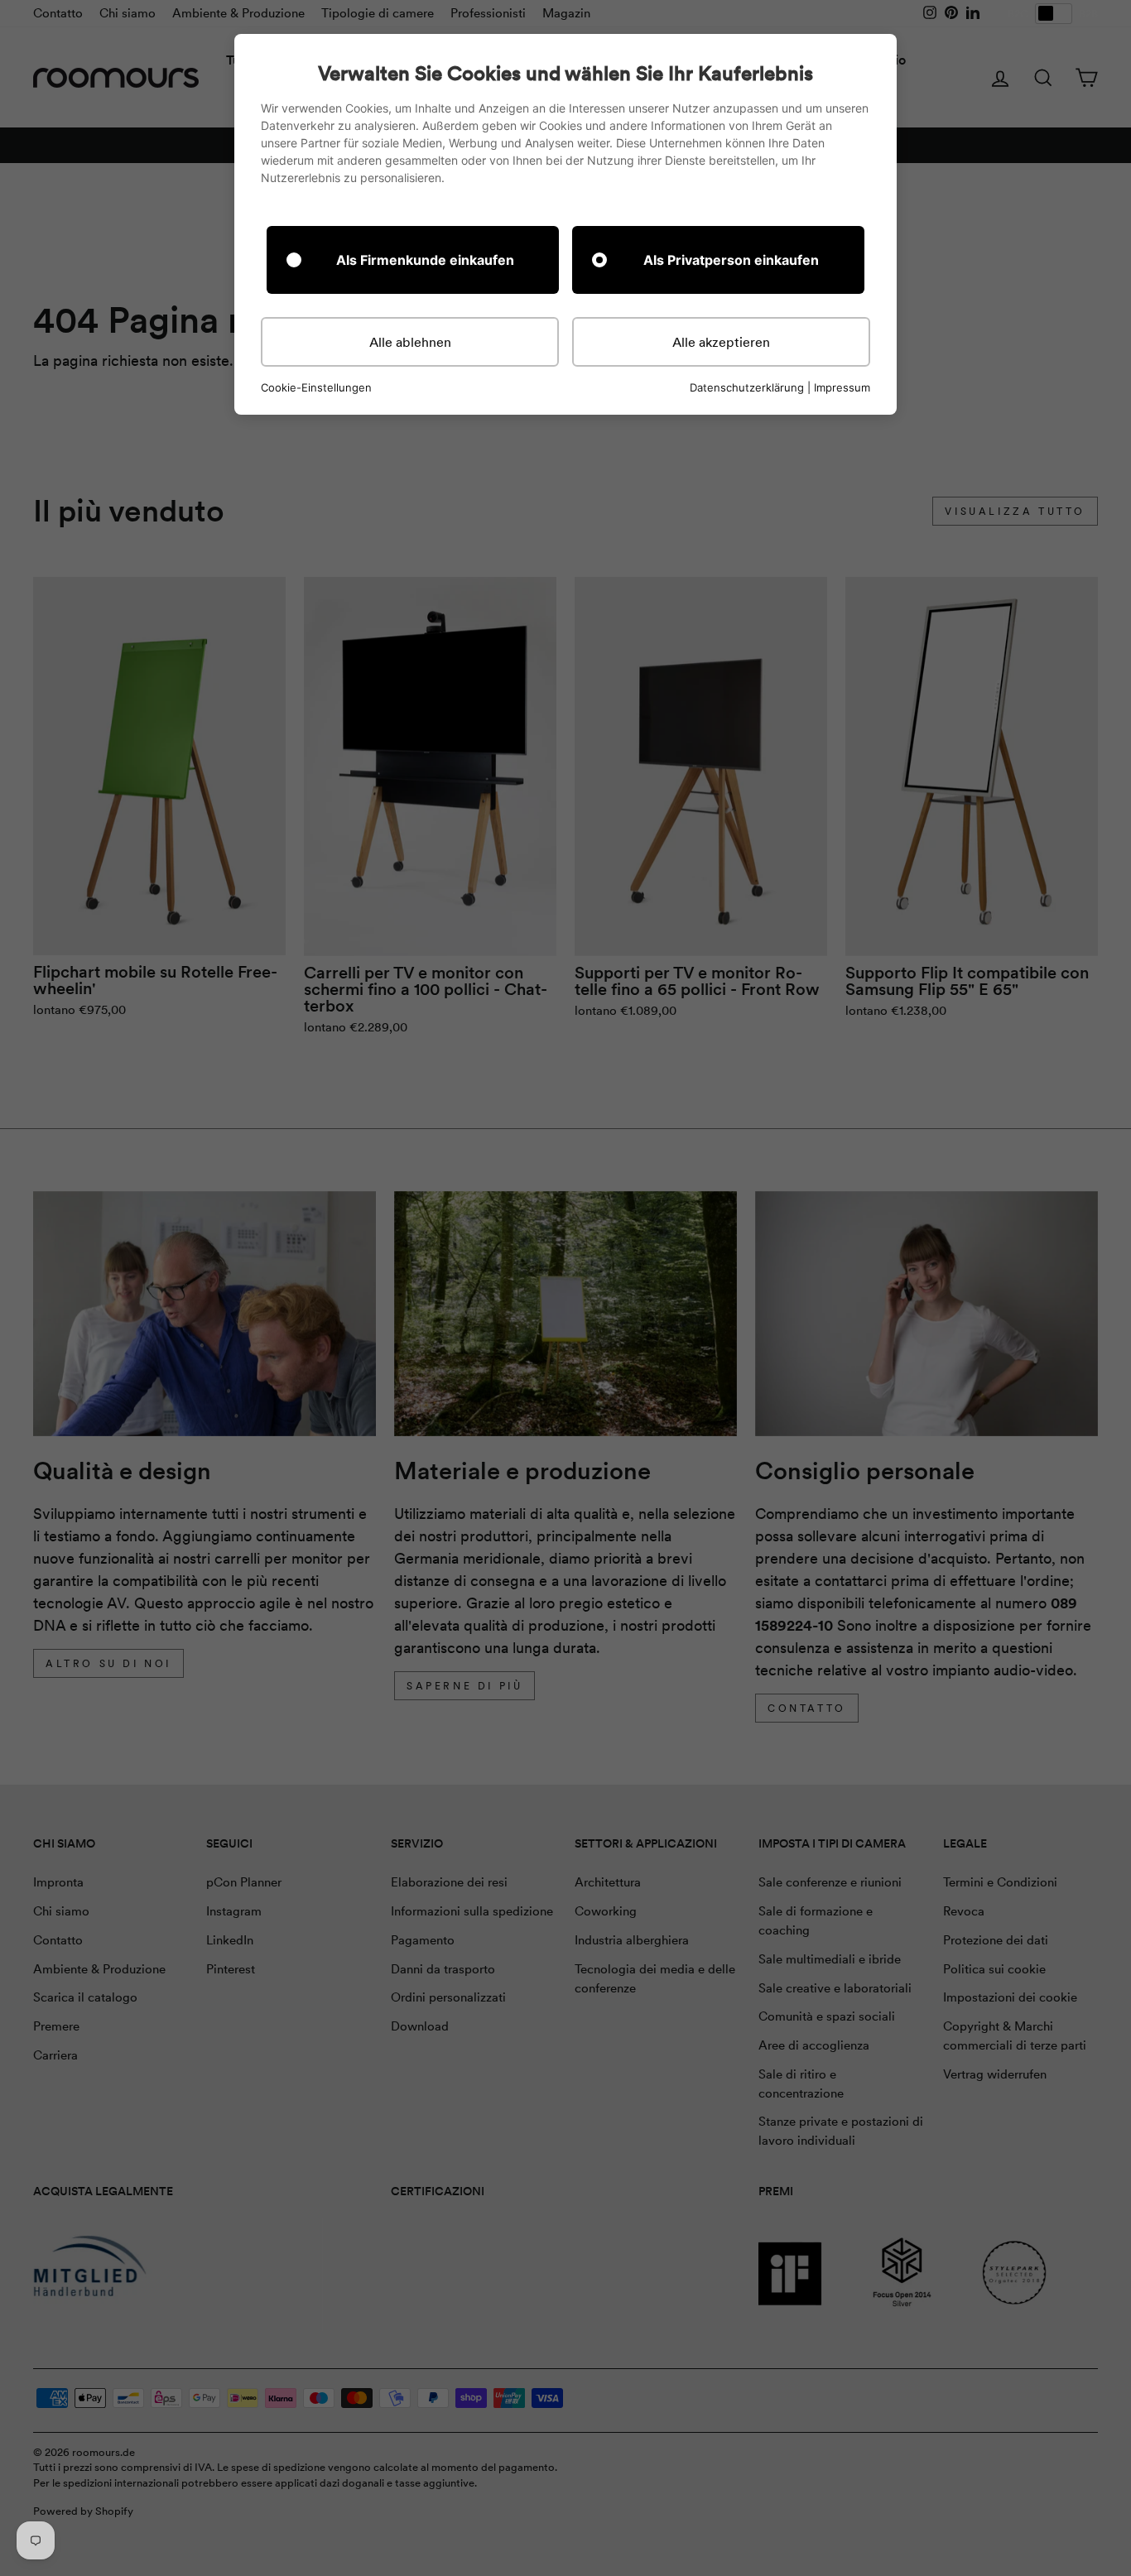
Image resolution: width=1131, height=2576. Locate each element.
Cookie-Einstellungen (316, 388)
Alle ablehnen (410, 342)
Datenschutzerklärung (747, 387)
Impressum (842, 387)
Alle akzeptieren (721, 342)
